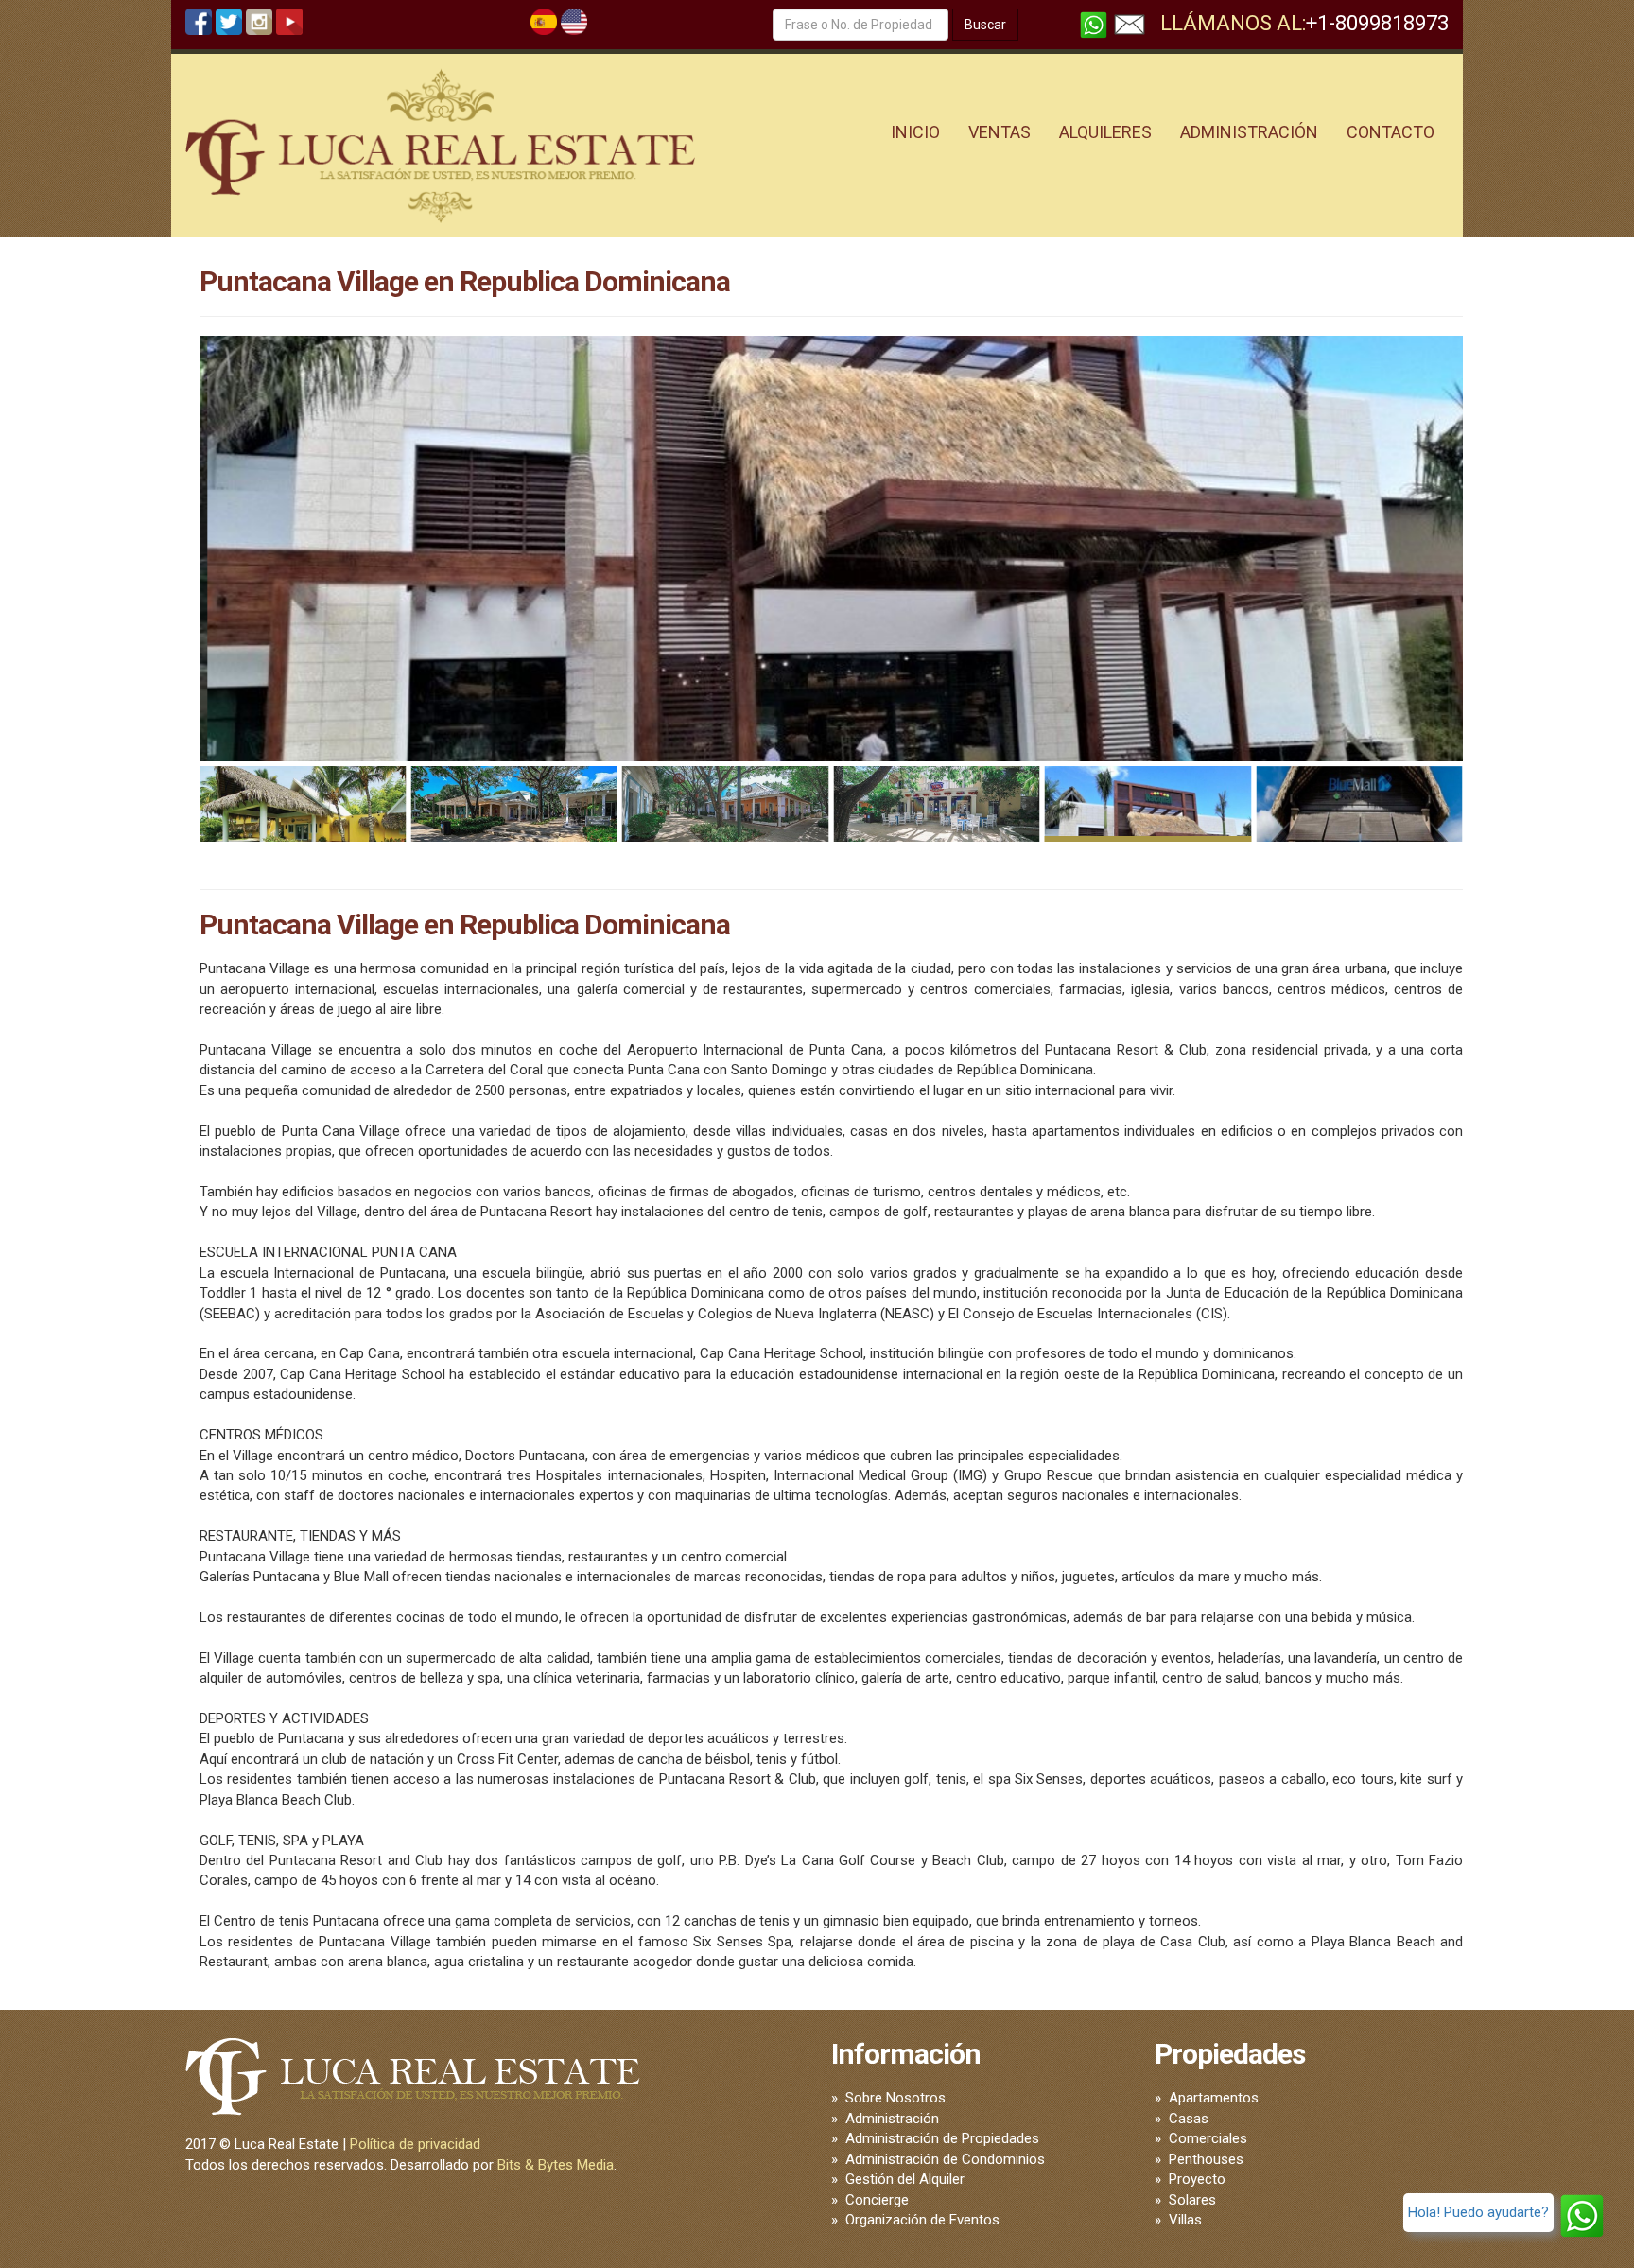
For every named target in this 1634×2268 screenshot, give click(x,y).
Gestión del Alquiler (905, 2179)
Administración (892, 2119)
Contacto (1391, 132)
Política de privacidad (415, 2144)
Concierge (877, 2200)
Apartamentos (1214, 2098)
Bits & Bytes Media (556, 2165)
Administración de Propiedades (942, 2138)
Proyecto (1197, 2179)
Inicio (915, 132)
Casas (1189, 2119)
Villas (1185, 2220)
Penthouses (1206, 2159)
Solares (1192, 2200)
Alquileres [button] (1105, 132)
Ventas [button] (1000, 132)
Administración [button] (1249, 132)
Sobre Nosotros (895, 2098)
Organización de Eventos (922, 2220)
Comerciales (1208, 2138)
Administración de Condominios (945, 2159)
